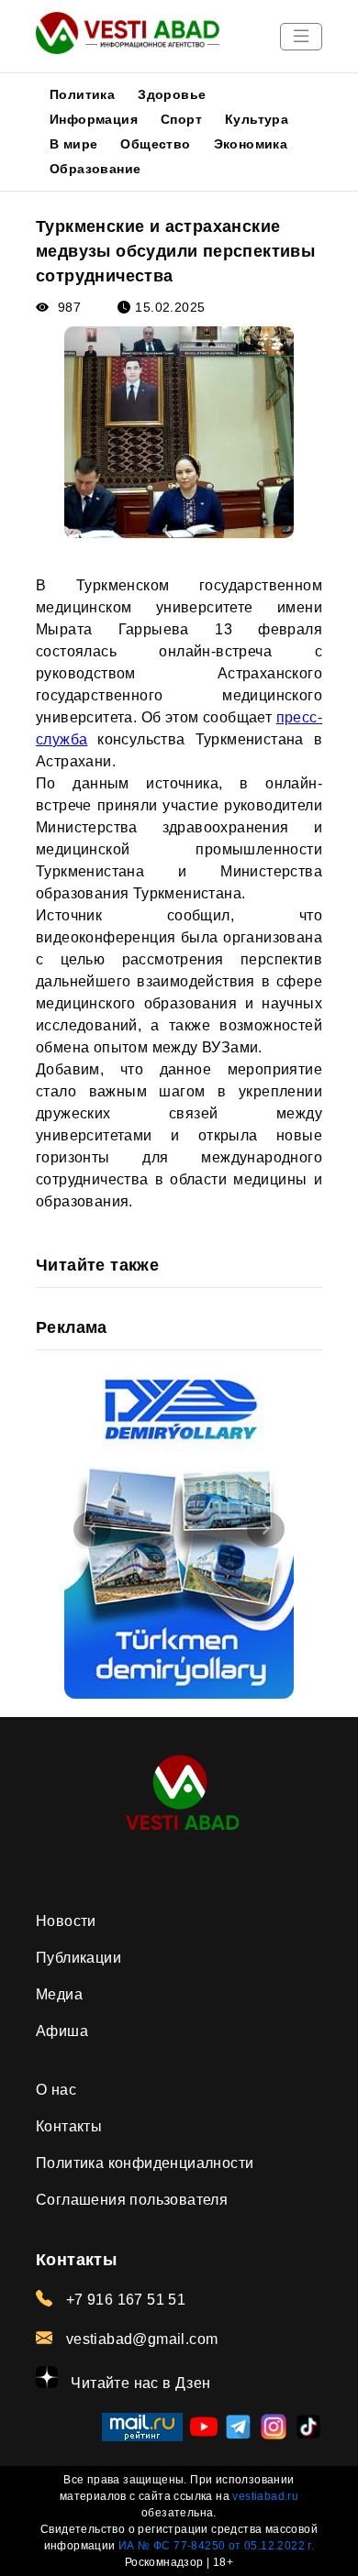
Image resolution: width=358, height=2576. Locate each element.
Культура (257, 119)
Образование (95, 169)
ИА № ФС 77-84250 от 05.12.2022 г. (216, 2546)
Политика (82, 94)
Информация (94, 119)
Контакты (69, 2126)
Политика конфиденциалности (145, 2163)
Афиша (62, 2031)
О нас (56, 2090)
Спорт (181, 119)
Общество (155, 144)
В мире (73, 144)
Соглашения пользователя (132, 2200)
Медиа (59, 1994)
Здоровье (172, 94)
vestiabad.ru (265, 2496)
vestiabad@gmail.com (140, 2339)
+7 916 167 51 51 (123, 2300)
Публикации (78, 1958)
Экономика (251, 144)
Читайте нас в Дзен (139, 2383)
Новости (66, 1921)
